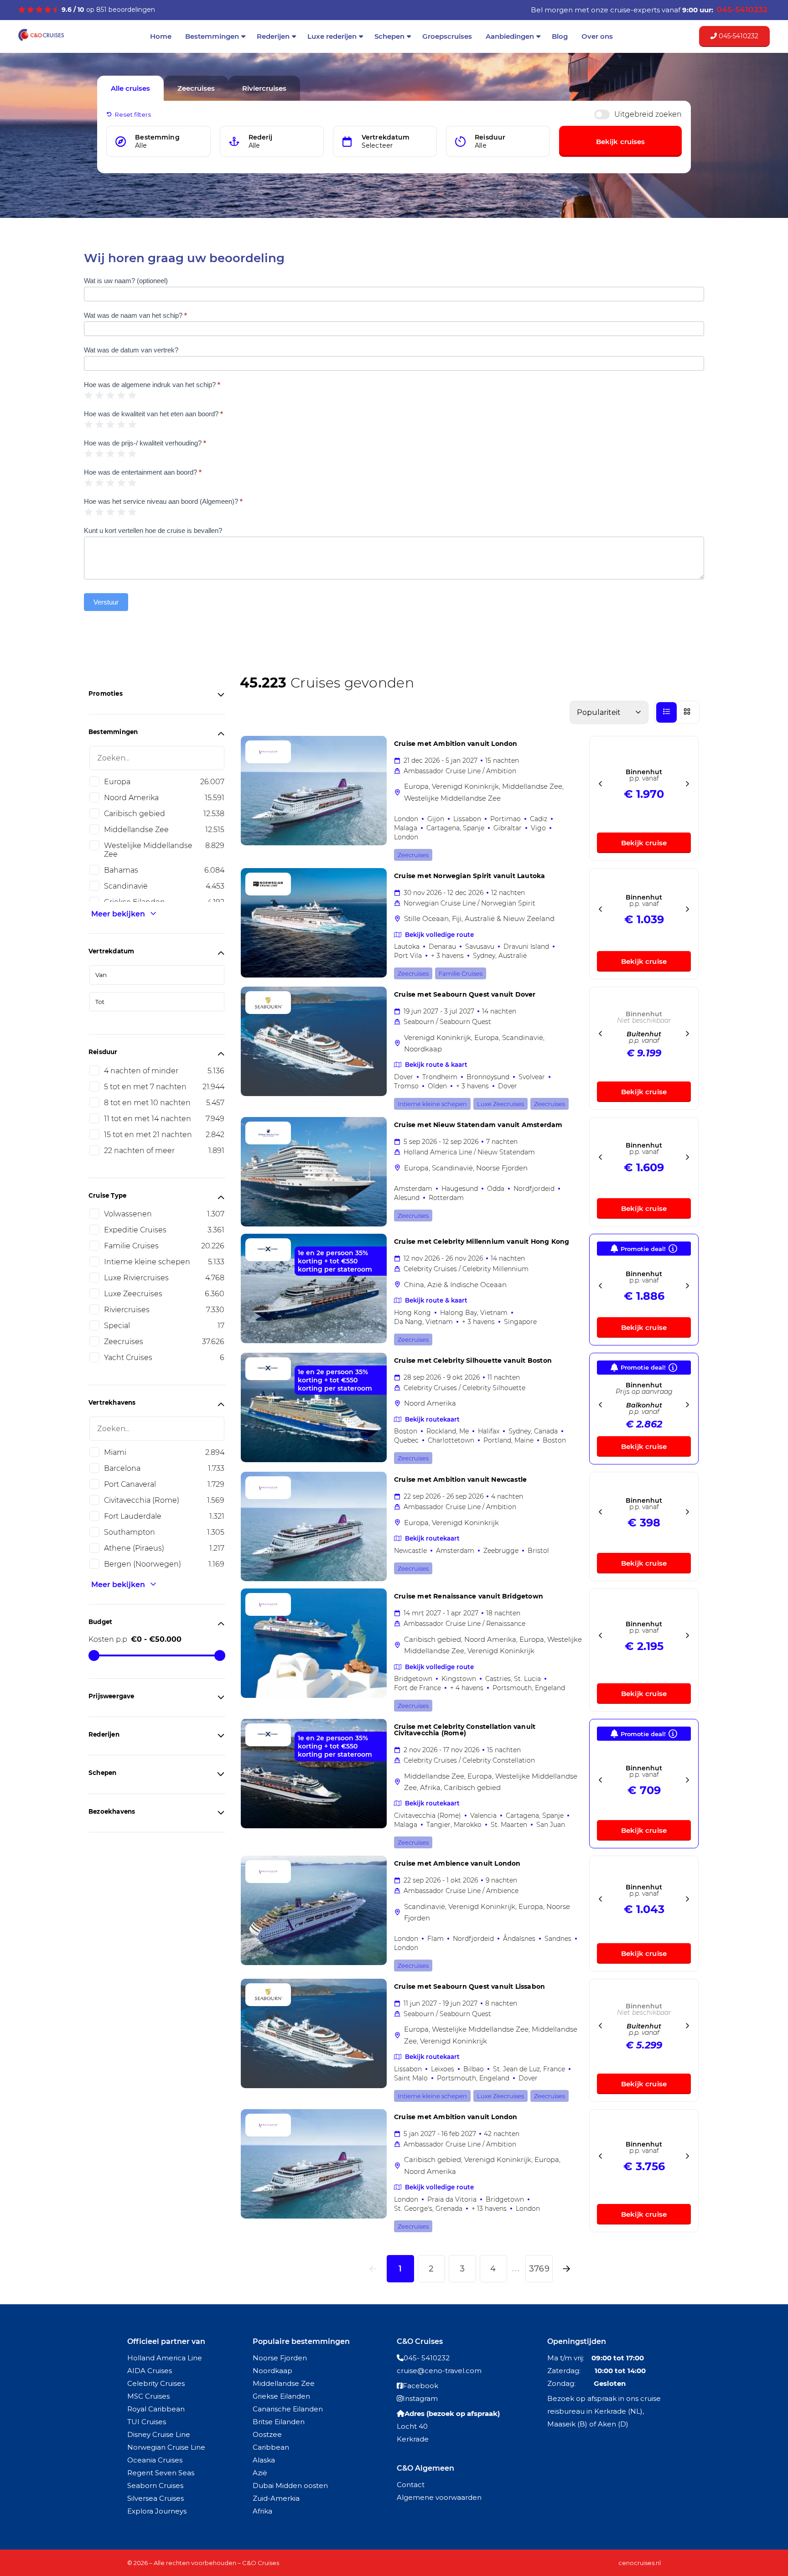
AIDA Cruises (150, 2371)
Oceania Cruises (155, 2460)
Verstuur (106, 602)
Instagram (420, 2398)
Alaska (264, 2460)
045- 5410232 (427, 2358)
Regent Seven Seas (161, 2473)
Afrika (262, 2511)
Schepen (389, 36)
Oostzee (267, 2434)
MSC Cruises (148, 2396)
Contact (411, 2485)
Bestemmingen (212, 36)
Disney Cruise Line (159, 2434)
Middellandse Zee (284, 2383)
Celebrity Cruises (156, 2383)
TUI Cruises (147, 2422)
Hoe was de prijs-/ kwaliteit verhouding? (145, 443)
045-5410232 (738, 36)
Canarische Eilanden (288, 2409)
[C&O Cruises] (41, 40)
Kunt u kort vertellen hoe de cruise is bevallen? (153, 530)
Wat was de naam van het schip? (135, 315)
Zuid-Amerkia (276, 2498)
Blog (560, 36)
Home (161, 36)
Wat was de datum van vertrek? (131, 350)
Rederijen (273, 36)
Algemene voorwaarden (439, 2497)
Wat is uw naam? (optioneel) (126, 281)
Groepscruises (447, 36)
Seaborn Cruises (155, 2485)
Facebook (420, 2386)
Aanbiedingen (510, 36)
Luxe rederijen (332, 36)
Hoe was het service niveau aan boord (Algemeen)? (163, 501)
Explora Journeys (157, 2511)
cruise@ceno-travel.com (439, 2371)
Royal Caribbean (156, 2409)
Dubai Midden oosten (290, 2485)
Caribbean (271, 2447)
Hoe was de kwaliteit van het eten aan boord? (153, 414)
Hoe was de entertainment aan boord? (143, 472)
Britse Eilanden (279, 2422)
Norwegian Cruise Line (166, 2447)
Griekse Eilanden (281, 2396)
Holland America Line (165, 2358)
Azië (260, 2473)
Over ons (597, 36)
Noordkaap (272, 2371)
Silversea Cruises (156, 2498)
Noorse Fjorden (280, 2358)
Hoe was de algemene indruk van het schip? (152, 385)
